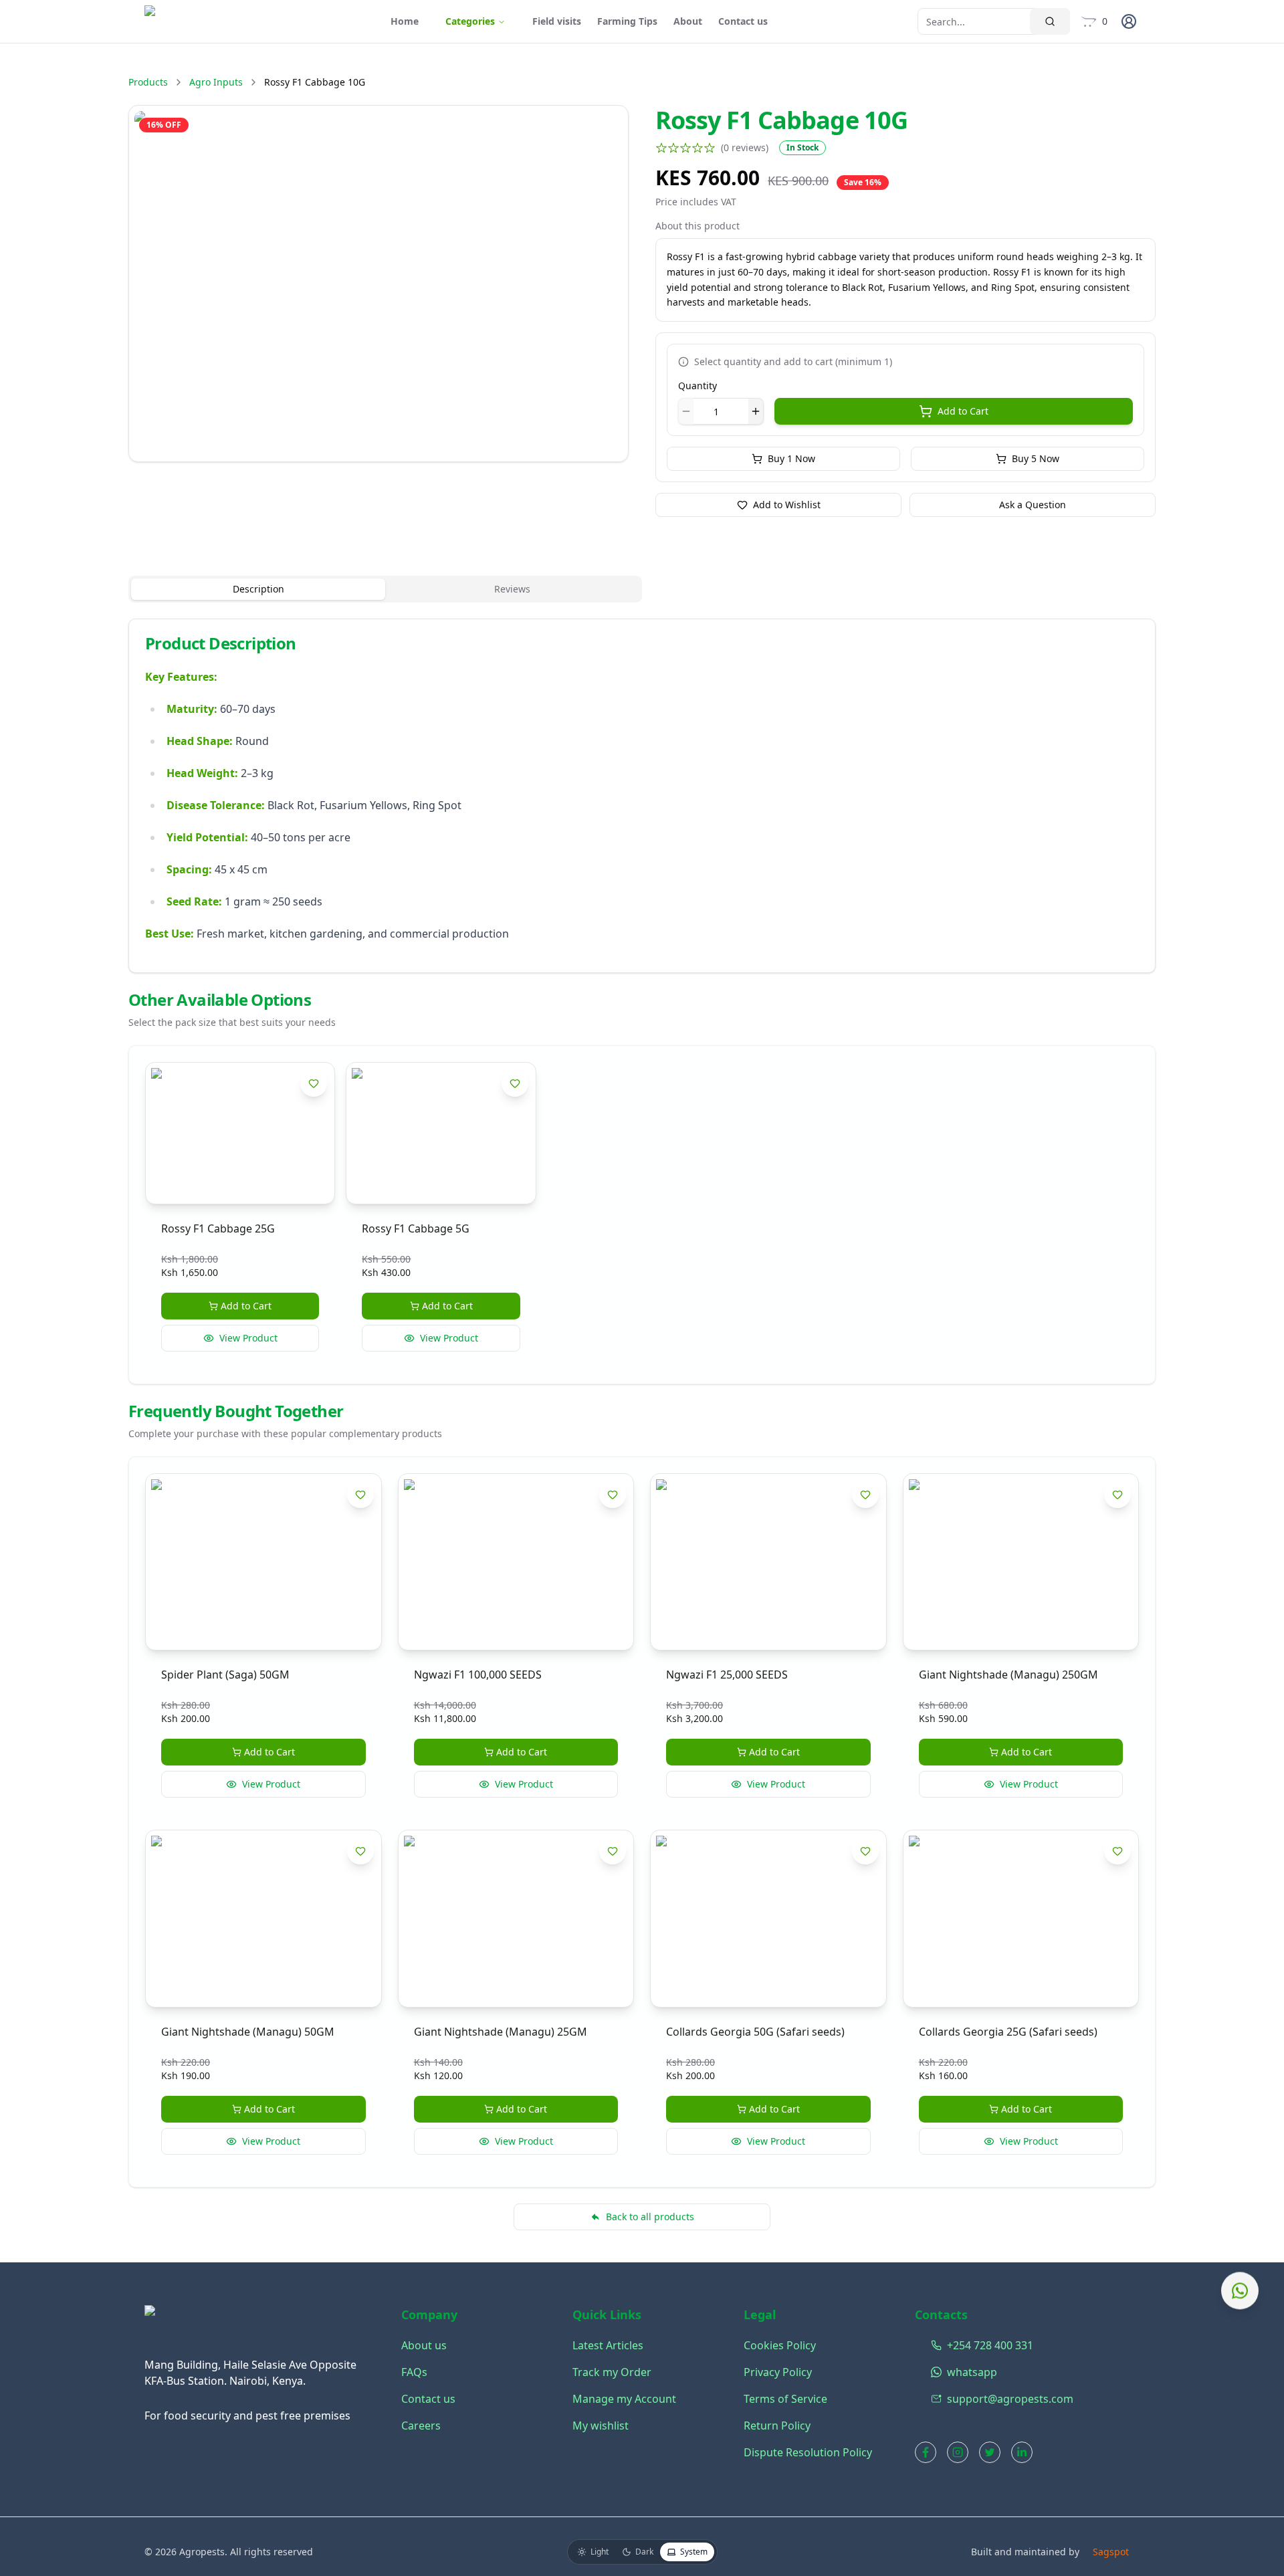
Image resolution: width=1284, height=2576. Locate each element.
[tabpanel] (642, 796)
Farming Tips (627, 21)
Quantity (698, 386)
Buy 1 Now (791, 458)
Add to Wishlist (787, 505)
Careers (421, 2426)
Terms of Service (785, 2399)
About (688, 21)
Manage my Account (624, 2399)
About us (424, 2345)
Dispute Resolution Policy (808, 2452)
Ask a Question (1033, 505)
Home (405, 21)
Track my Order (612, 2372)
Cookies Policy (780, 2345)
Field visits (557, 21)
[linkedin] (1022, 2452)
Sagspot (1111, 2552)
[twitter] (990, 2452)
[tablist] (385, 589)
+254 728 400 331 (934, 2345)
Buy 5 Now (1036, 458)
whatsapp (934, 2372)
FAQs (414, 2372)
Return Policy (777, 2426)
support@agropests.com (934, 2399)
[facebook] (926, 2452)
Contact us (743, 21)
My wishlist (601, 2426)
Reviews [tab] (512, 589)
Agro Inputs (216, 82)
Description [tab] (258, 589)
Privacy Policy (778, 2372)
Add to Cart (963, 411)
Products (148, 82)
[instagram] (958, 2452)
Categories (470, 21)
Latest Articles (608, 2345)
